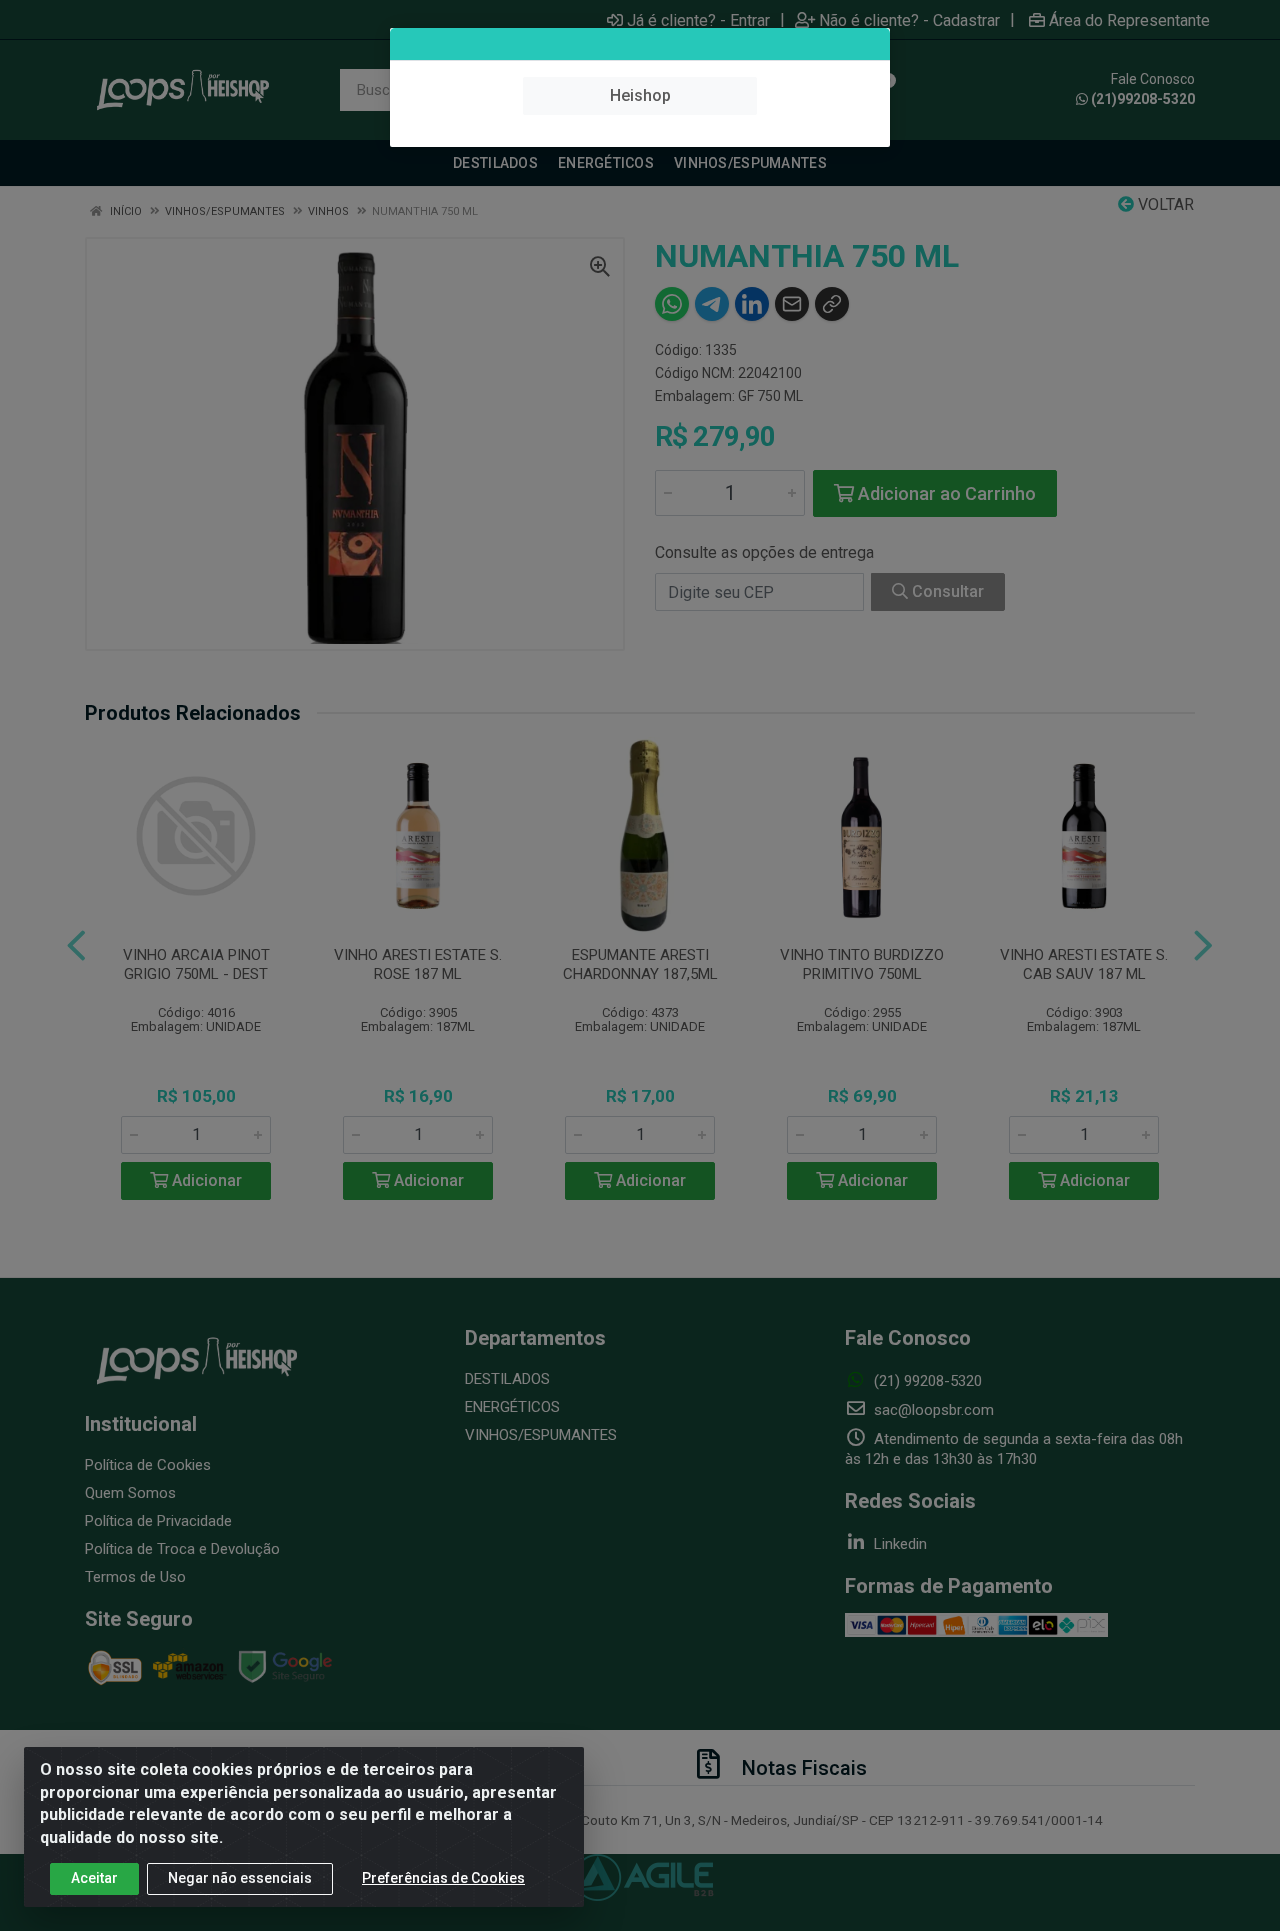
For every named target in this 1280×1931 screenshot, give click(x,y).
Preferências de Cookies (443, 1878)
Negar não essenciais (240, 1878)
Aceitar (94, 1878)
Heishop (640, 95)
